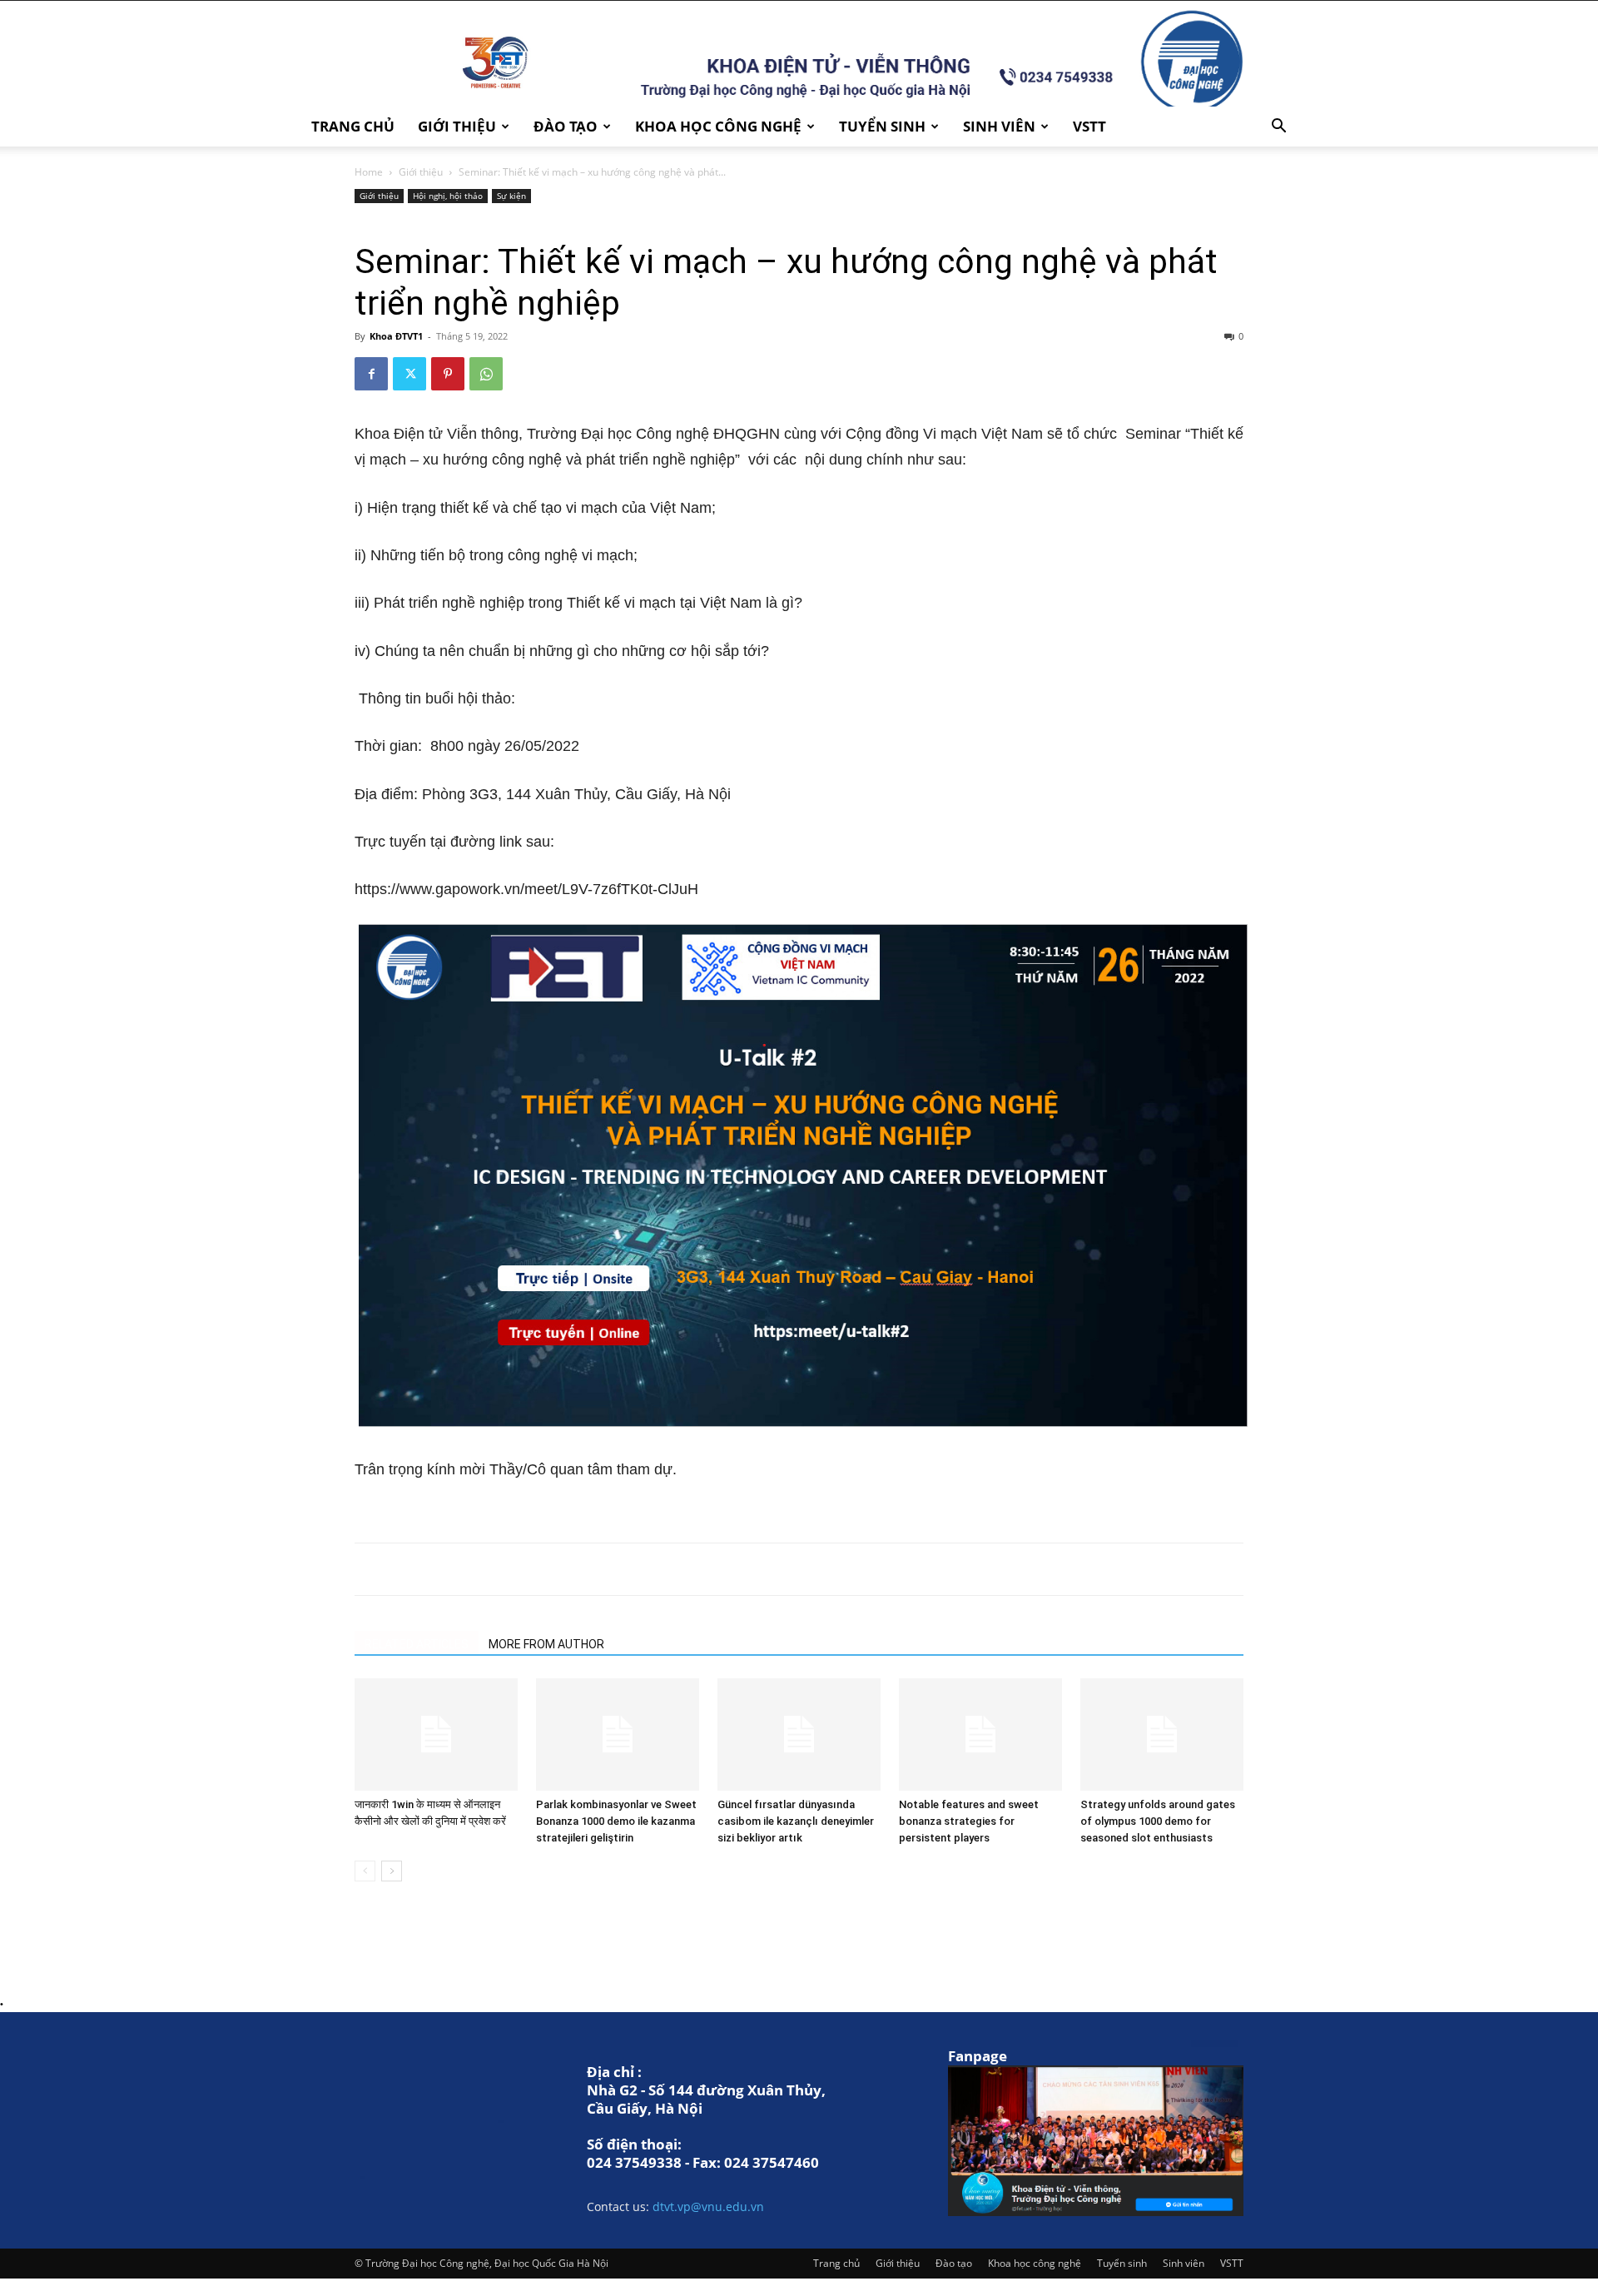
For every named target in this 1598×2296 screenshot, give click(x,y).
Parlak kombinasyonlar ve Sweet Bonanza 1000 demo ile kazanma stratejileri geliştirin (616, 1821)
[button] (1278, 128)
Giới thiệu (457, 126)
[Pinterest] (448, 374)
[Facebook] (371, 374)
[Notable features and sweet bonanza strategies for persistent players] (980, 1734)
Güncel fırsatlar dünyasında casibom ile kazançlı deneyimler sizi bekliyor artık (796, 1821)
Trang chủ (353, 126)
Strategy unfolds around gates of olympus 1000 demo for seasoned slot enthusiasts (1158, 1821)
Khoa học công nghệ (718, 126)
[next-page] (392, 1871)
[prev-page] (365, 1871)
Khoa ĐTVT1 (396, 336)
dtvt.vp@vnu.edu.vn (708, 2207)
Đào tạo (566, 126)
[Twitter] (409, 374)
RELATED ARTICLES (417, 1644)
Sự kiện (511, 196)
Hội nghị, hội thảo (448, 196)
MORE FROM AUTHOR (546, 1644)
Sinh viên (999, 126)
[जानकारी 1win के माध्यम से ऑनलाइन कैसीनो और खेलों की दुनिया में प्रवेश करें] (436, 1734)
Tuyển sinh (882, 126)
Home (369, 172)
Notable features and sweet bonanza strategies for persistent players (969, 1821)
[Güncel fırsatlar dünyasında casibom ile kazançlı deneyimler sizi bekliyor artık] (799, 1734)
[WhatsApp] (486, 374)
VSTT (1089, 126)
